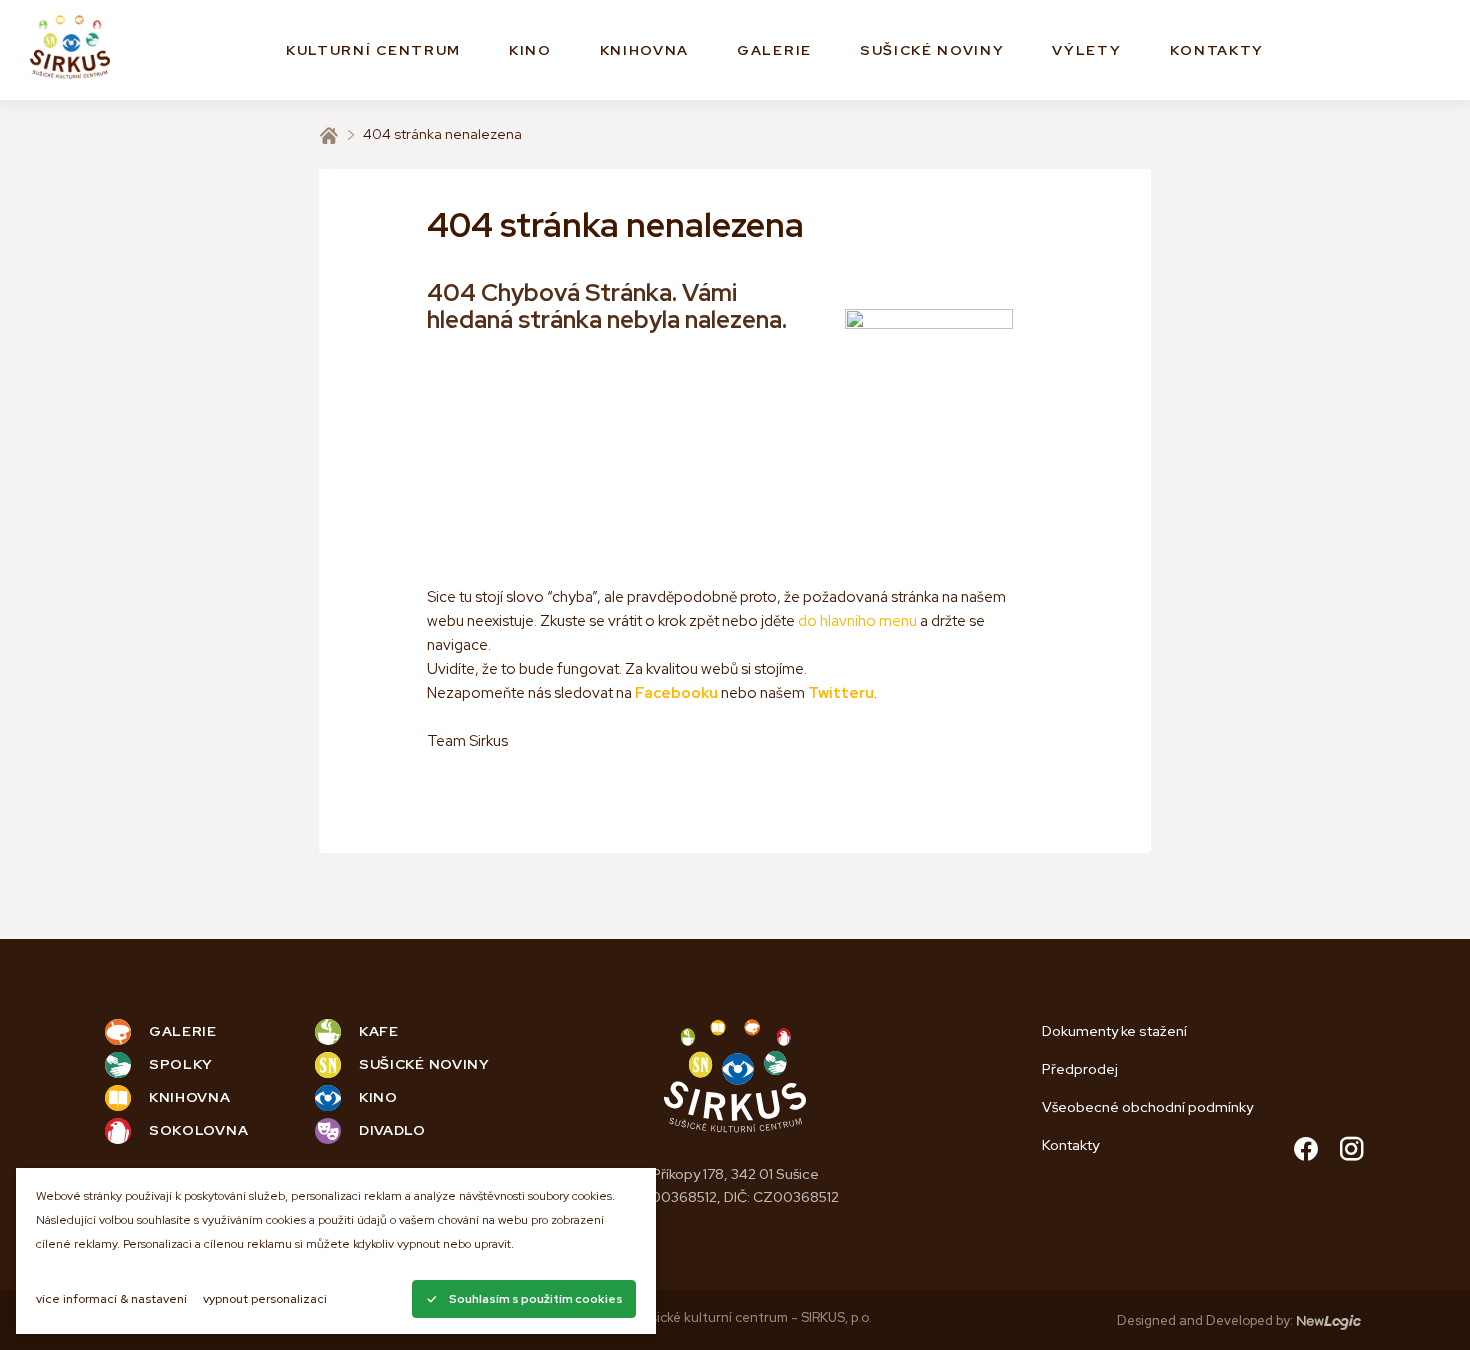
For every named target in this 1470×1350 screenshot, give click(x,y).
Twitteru (841, 693)
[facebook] (1306, 1151)
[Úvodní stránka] (329, 135)
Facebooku (676, 693)
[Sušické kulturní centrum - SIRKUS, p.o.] (70, 50)
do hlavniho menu (857, 621)
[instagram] (1352, 1151)
